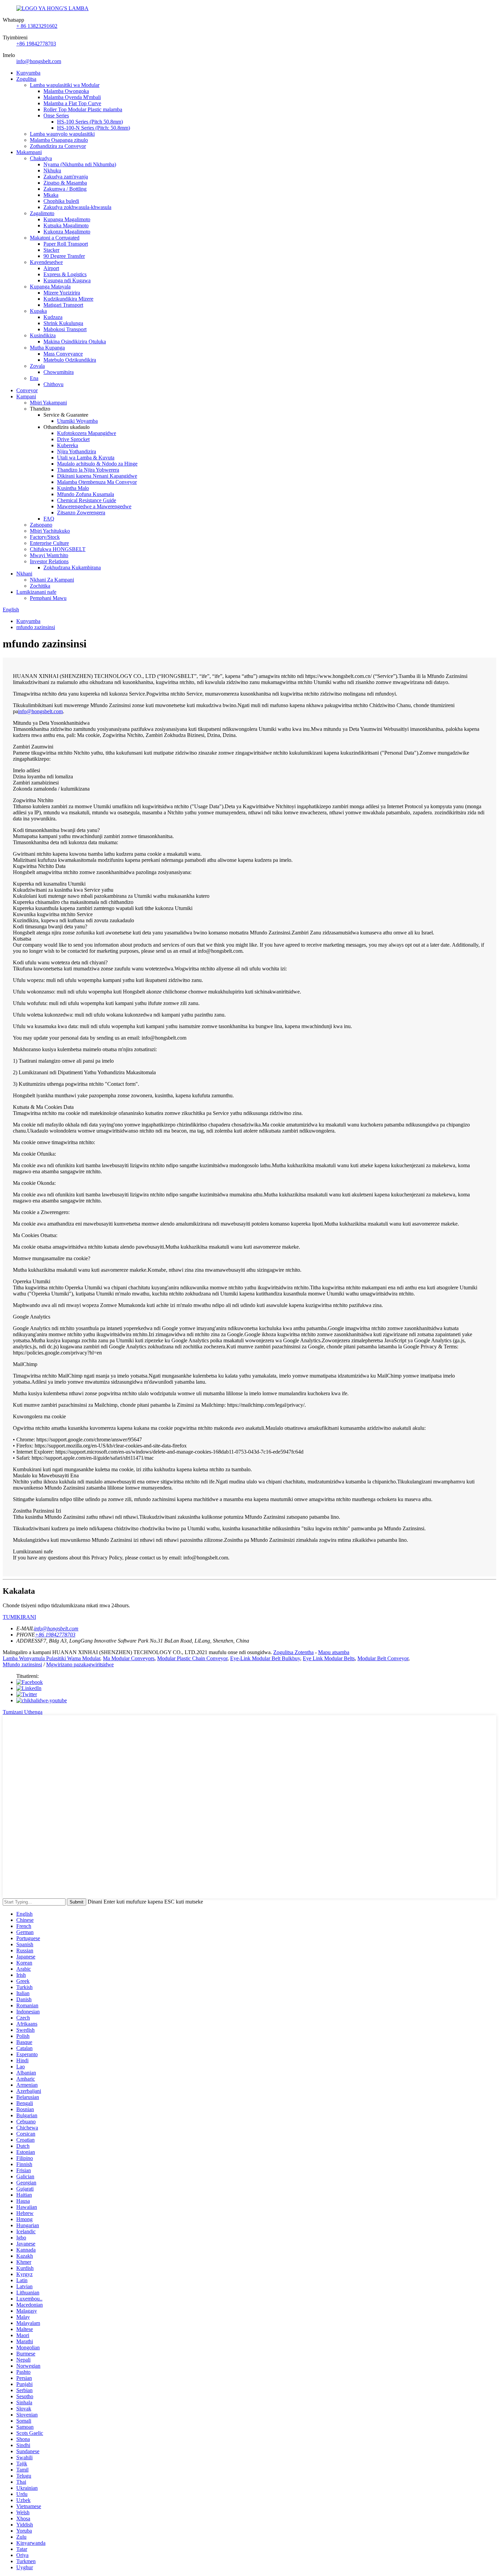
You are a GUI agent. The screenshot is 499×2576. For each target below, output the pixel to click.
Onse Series (56, 116)
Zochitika (40, 586)
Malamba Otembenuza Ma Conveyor (97, 482)
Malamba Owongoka (66, 91)
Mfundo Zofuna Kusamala (86, 494)
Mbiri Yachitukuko (50, 531)
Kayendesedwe (46, 262)
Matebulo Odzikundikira (70, 360)
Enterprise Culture (49, 543)
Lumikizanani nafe (36, 592)
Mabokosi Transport (65, 329)
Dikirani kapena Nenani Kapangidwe (97, 476)
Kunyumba (28, 73)
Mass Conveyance (63, 354)
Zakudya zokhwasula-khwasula (77, 207)
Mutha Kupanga (47, 348)
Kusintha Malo (73, 488)
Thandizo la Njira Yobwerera (88, 470)
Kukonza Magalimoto (67, 232)
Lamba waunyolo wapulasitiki (62, 134)
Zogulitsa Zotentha (293, 1652)
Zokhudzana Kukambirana (72, 567)
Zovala (37, 366)
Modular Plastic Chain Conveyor (192, 1658)
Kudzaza (53, 317)
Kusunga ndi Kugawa (67, 280)
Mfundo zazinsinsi (22, 1664)
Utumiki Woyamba (77, 421)
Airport (51, 268)
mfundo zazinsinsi (36, 627)
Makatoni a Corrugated (55, 238)
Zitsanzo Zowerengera (81, 513)
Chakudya (41, 158)
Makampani (29, 152)
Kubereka (68, 445)
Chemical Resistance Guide (87, 500)
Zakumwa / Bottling (65, 189)
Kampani (26, 396)
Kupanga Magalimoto (67, 219)
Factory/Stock (45, 537)
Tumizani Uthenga (23, 1712)
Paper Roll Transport (66, 244)
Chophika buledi (61, 201)
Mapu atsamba (334, 1652)
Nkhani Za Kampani (52, 580)
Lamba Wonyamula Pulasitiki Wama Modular (51, 1658)
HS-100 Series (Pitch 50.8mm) (90, 122)
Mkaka (51, 195)
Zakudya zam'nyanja (66, 177)
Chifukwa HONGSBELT (58, 549)
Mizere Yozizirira (62, 293)
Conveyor (27, 390)
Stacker (51, 250)
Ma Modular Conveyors (129, 1658)
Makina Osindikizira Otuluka (75, 342)
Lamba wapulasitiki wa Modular (65, 85)
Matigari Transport (63, 305)
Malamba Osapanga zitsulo (59, 140)
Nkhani (24, 574)
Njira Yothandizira (77, 451)
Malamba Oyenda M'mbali (72, 97)
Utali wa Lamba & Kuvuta (86, 458)
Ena (34, 378)
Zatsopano (41, 525)
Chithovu (53, 384)
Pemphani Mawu (48, 598)
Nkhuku (52, 171)
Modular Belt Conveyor (383, 1658)
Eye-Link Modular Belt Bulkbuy (265, 1658)
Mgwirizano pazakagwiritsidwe (80, 1664)
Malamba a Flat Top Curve (72, 103)
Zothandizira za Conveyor (58, 146)
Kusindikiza (43, 335)
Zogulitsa (26, 79)
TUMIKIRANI (19, 1617)
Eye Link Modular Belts (329, 1658)
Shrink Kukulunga (63, 323)
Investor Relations (49, 561)
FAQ (49, 519)
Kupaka (38, 311)
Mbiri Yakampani (48, 403)
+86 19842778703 (36, 44)
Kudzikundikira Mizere (68, 299)
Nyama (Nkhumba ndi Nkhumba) (80, 164)
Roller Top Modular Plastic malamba (83, 109)
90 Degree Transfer (64, 256)
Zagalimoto (42, 213)
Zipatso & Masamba (65, 183)
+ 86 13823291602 (37, 26)
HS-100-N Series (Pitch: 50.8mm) (94, 128)
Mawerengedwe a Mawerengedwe (94, 506)
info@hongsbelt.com (39, 61)
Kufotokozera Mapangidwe (87, 433)
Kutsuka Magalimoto (66, 225)
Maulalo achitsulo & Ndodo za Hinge (97, 464)
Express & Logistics (65, 274)
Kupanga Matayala (50, 287)
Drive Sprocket (73, 439)
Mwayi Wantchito (49, 555)
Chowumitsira (59, 372)
